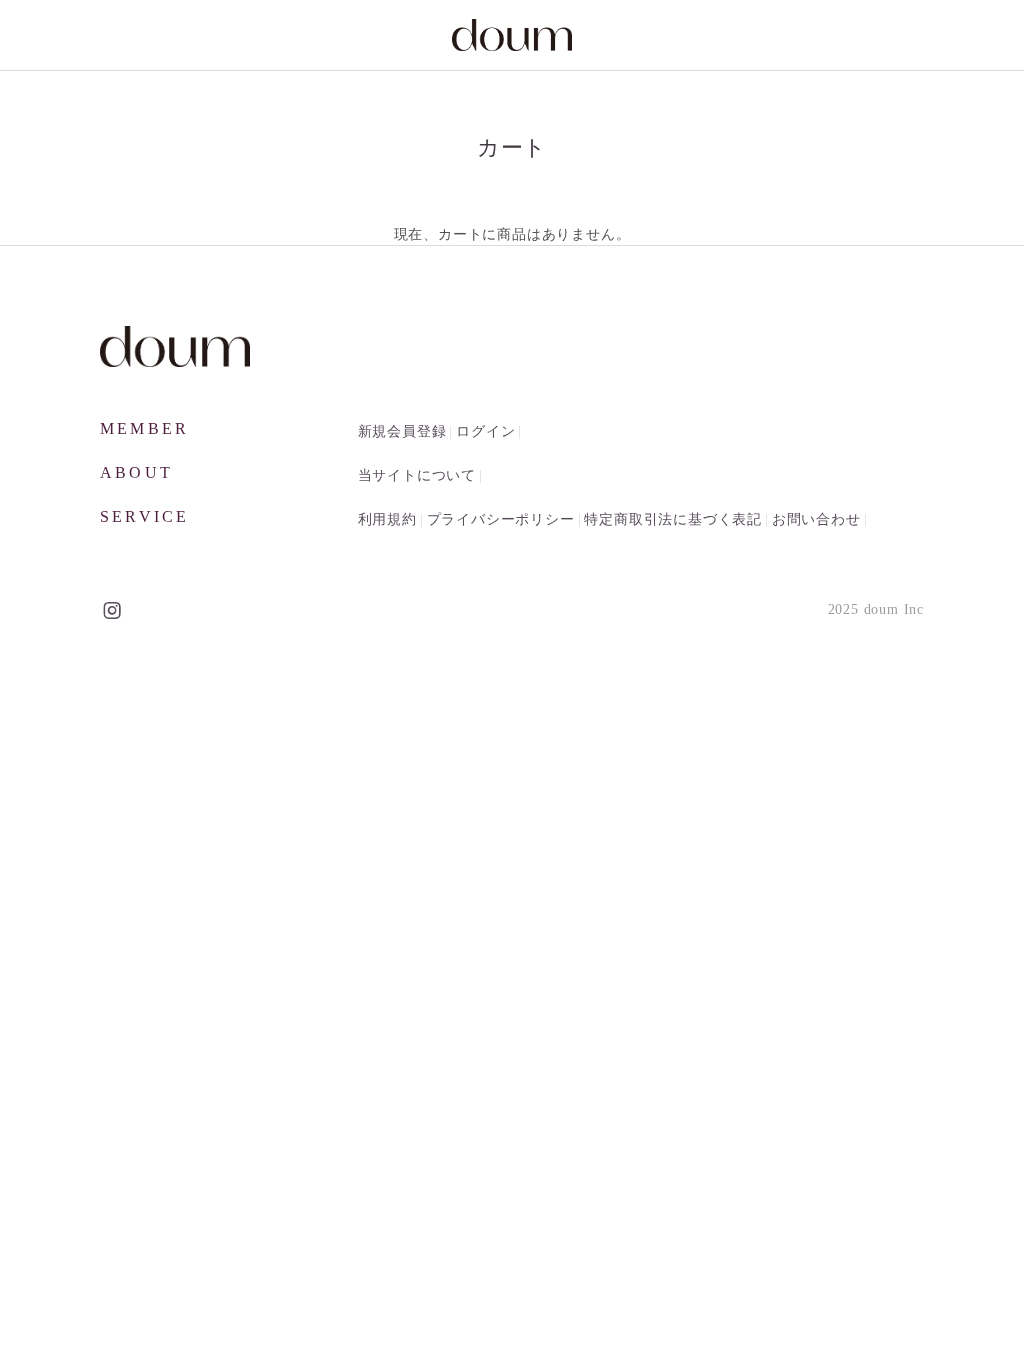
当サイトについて (417, 475)
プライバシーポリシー (501, 519)
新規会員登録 (402, 431)
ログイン (485, 431)
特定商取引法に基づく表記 (673, 519)
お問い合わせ (816, 519)
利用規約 (387, 519)
